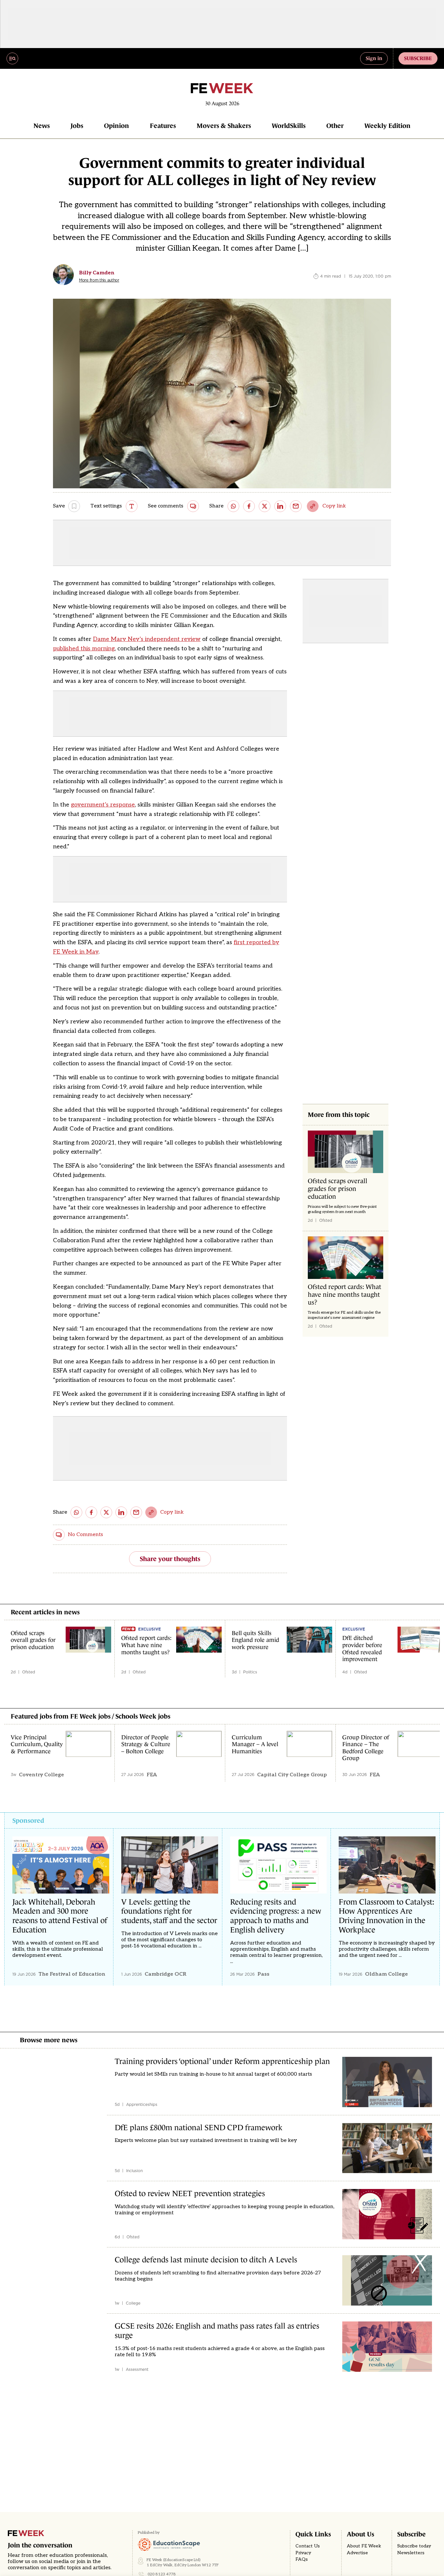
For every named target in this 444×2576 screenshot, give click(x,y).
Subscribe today (414, 2546)
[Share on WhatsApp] (233, 506)
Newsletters (411, 2553)
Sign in (374, 58)
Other (335, 126)
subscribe (418, 58)
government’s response (103, 805)
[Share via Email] (296, 506)
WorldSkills (289, 126)
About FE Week (364, 2546)
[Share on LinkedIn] (280, 506)
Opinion (117, 126)
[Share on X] (265, 506)
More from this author (99, 280)
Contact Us (308, 2546)
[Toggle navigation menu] (12, 58)
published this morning (84, 649)
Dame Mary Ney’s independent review (147, 639)
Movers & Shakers (224, 126)
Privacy (303, 2553)
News (42, 126)
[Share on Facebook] (249, 506)
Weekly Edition (387, 126)
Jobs (77, 126)
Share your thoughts (170, 1559)
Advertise (357, 2553)
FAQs (302, 2559)
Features (163, 126)
